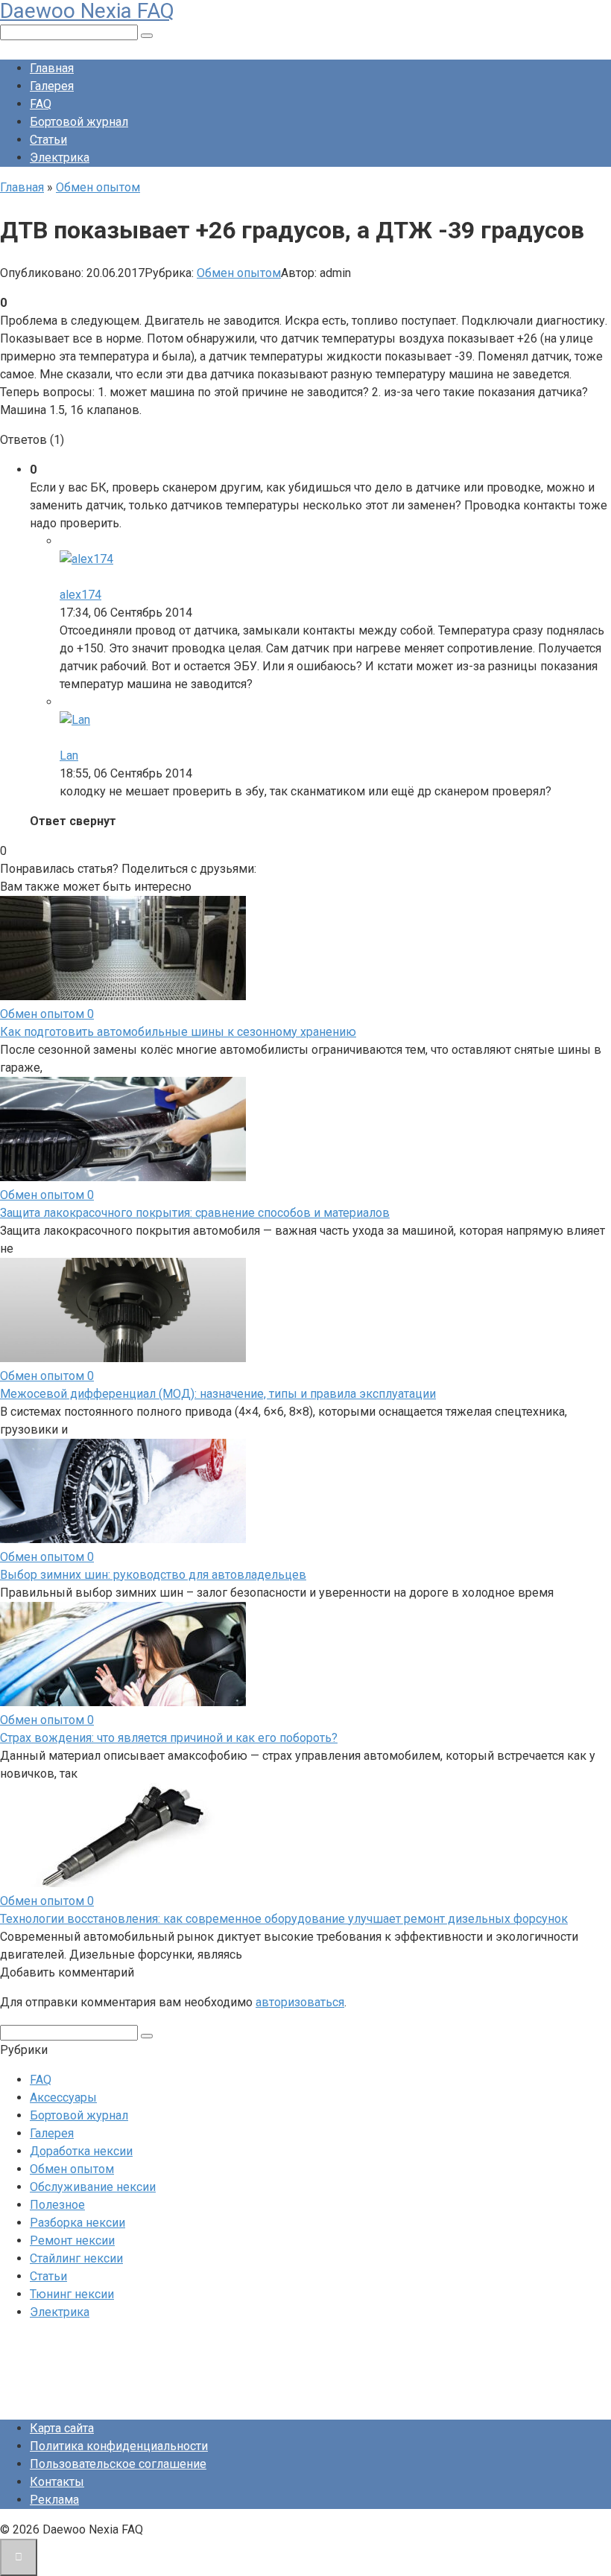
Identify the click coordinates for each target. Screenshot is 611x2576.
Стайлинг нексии (76, 2258)
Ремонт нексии (72, 2241)
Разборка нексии (77, 2223)
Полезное (57, 2205)
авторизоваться (300, 2002)
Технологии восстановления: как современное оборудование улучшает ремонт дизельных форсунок (284, 1919)
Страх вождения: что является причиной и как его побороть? (169, 1738)
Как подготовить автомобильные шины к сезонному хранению (178, 1032)
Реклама (54, 2500)
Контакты (57, 2482)
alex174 (80, 595)
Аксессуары (63, 2098)
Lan (69, 756)
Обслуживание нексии (93, 2187)
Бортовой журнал (79, 122)
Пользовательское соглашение (118, 2464)
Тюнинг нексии (72, 2294)
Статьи (48, 140)
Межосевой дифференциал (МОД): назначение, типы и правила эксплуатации (218, 1394)
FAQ (41, 104)
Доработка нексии (81, 2151)
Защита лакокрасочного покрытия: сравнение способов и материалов (195, 1213)
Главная (52, 68)
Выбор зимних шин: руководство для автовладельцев (153, 1575)
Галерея (52, 86)
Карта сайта (62, 2428)
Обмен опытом (239, 273)
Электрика (60, 158)
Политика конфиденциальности (119, 2446)
